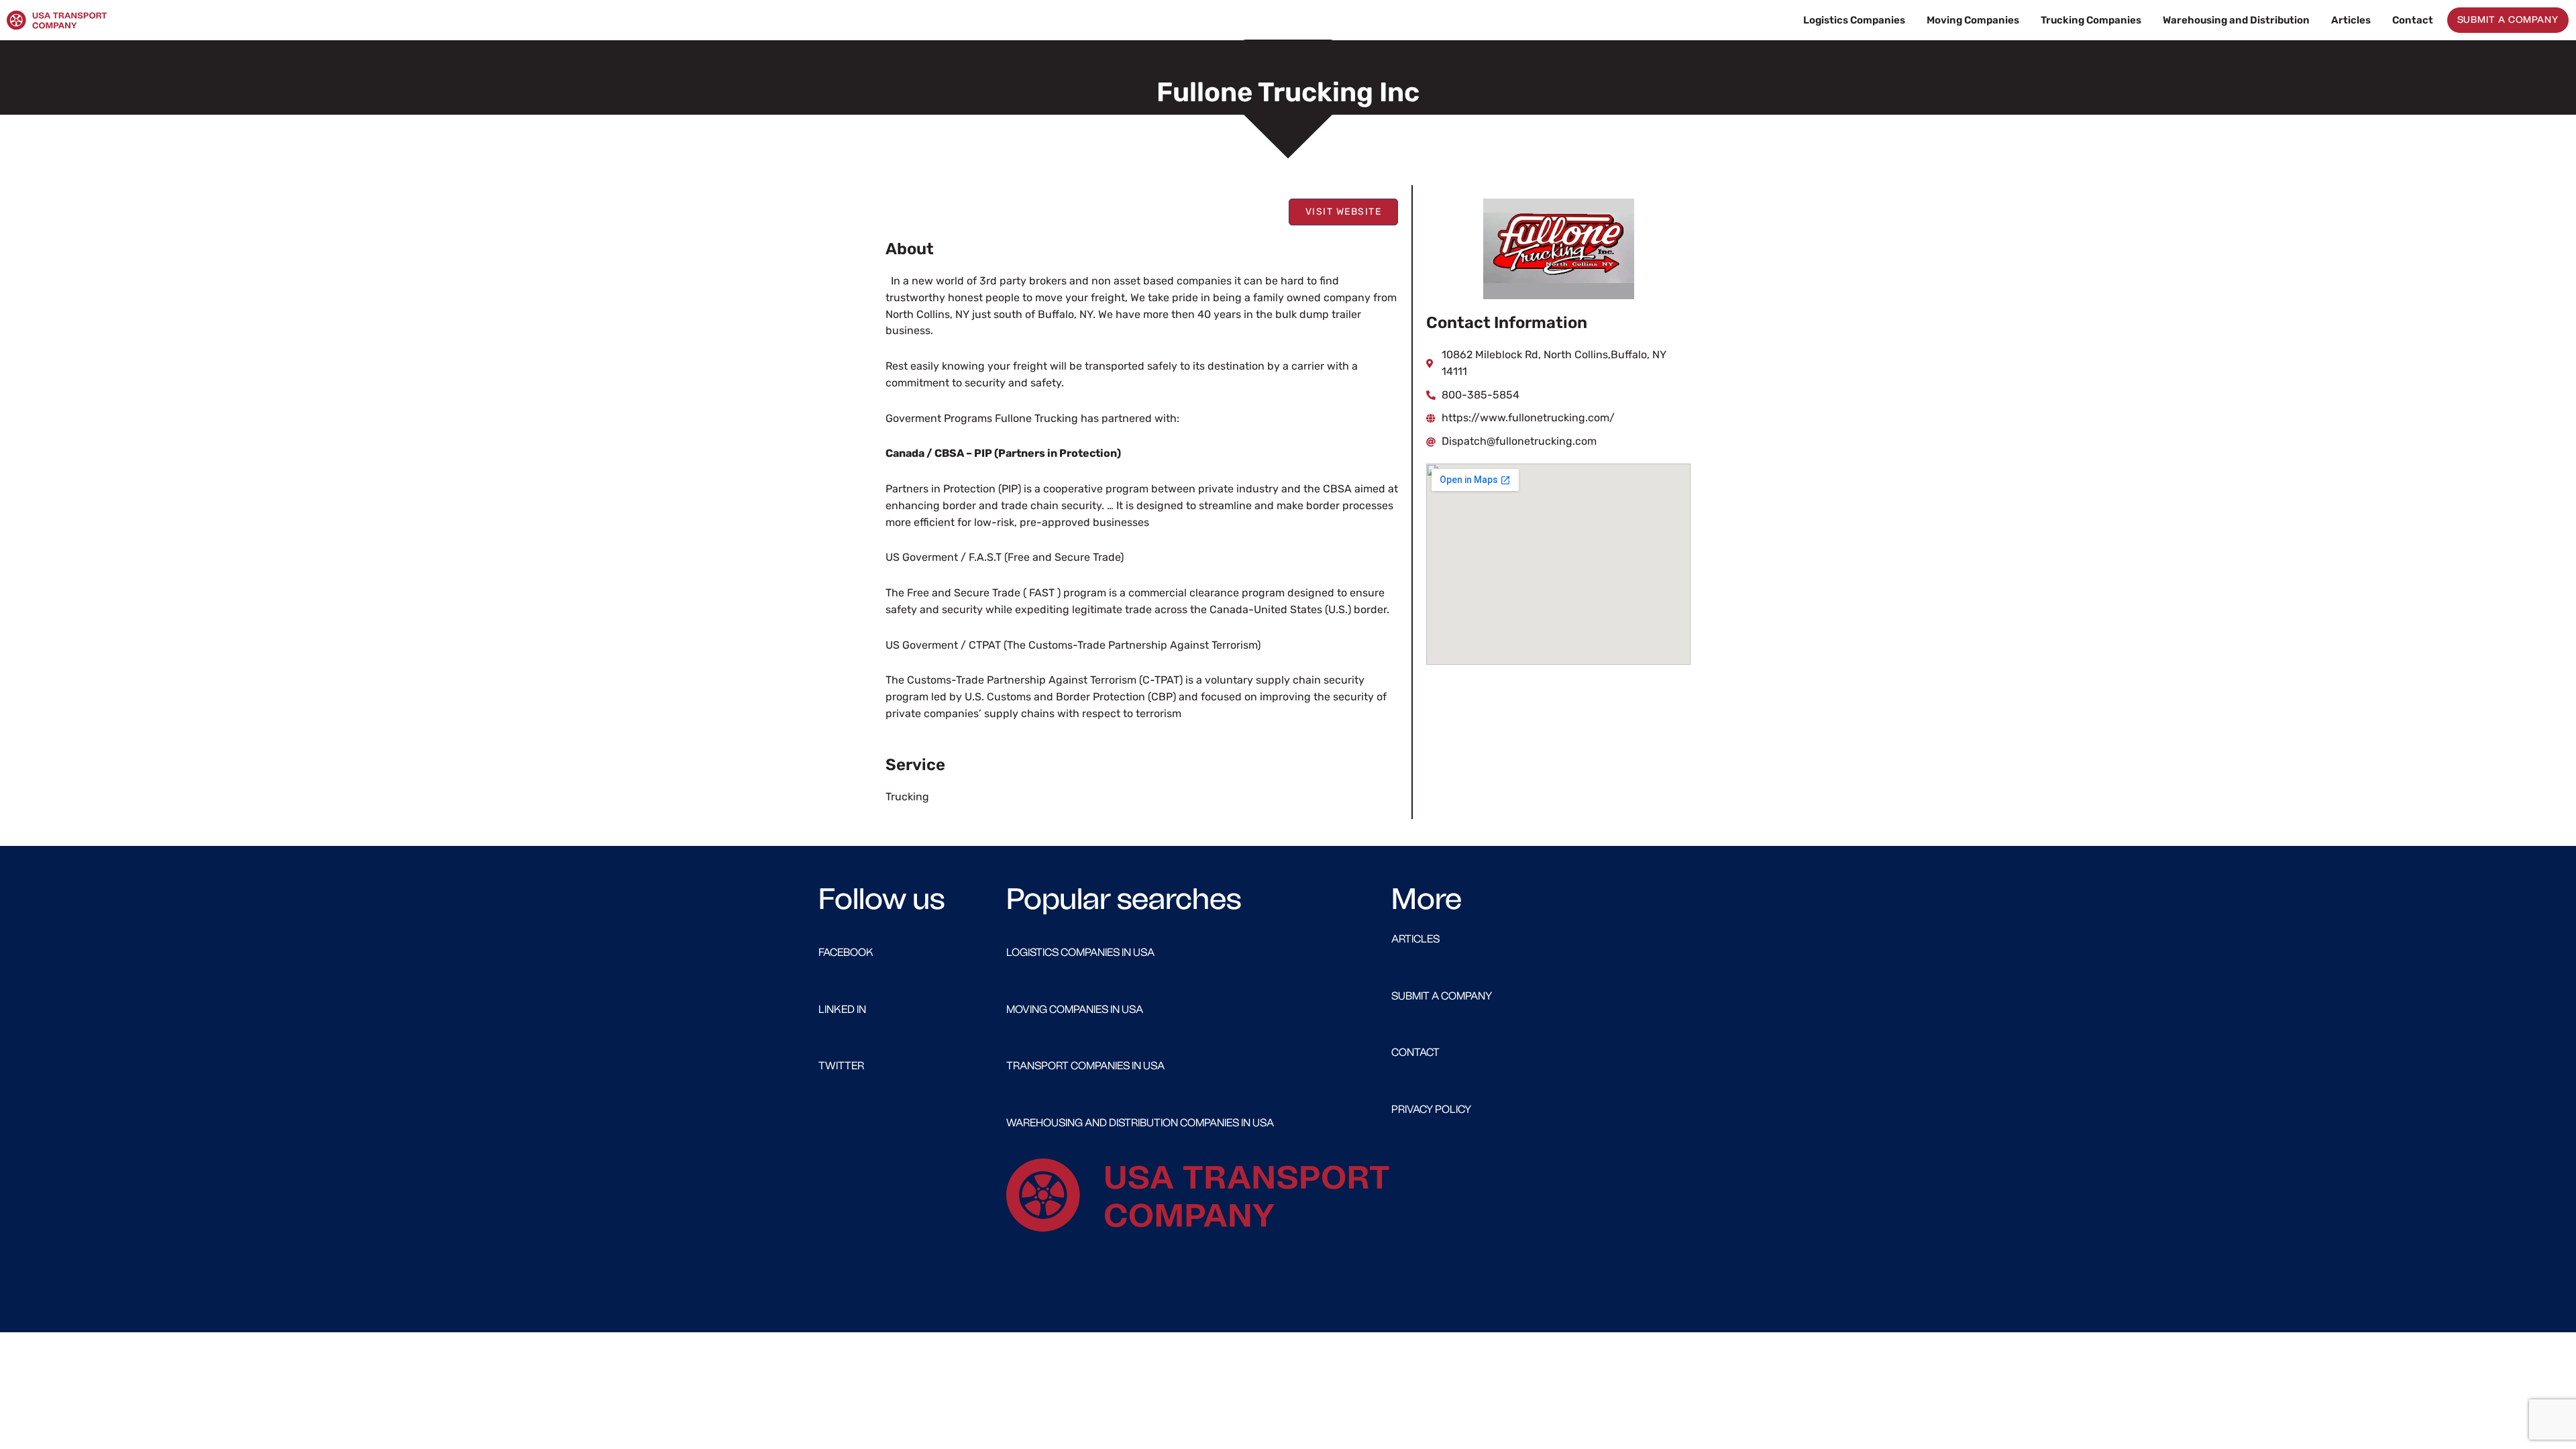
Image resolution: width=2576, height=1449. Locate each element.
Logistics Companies (1854, 20)
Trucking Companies (2091, 20)
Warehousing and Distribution (2236, 20)
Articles (2351, 20)
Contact (2413, 20)
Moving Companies (1973, 20)
